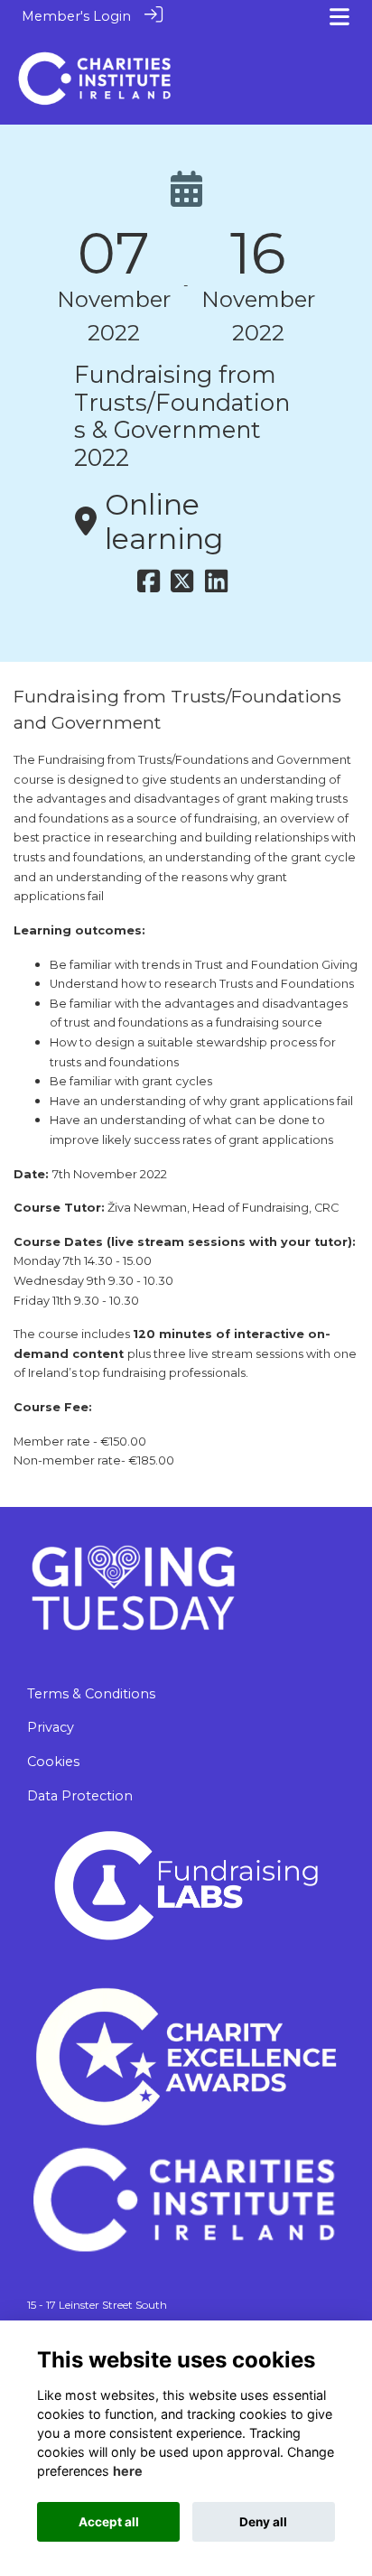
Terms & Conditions (91, 1694)
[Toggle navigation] (339, 17)
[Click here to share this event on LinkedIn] (216, 586)
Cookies (53, 1762)
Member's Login (76, 16)
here (128, 2471)
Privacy (51, 1727)
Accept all (109, 2522)
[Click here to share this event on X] (182, 586)
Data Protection (80, 1796)
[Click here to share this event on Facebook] (149, 586)
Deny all (263, 2522)
